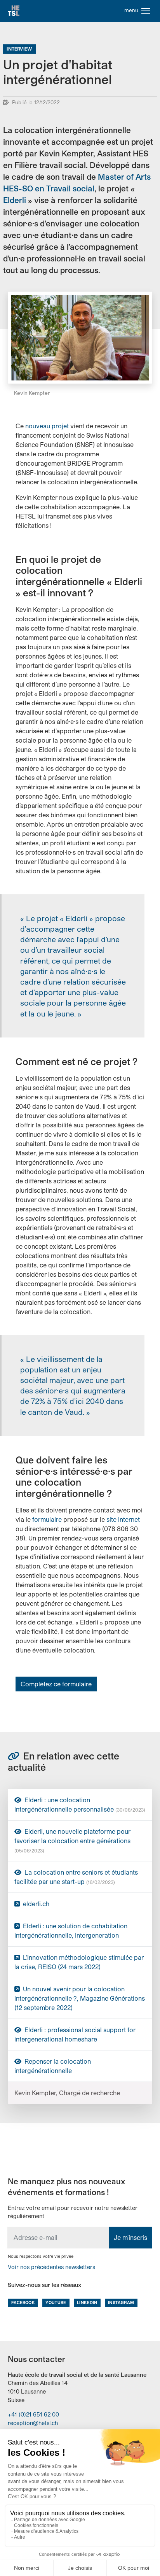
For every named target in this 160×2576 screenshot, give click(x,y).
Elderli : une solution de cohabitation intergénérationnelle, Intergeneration (71, 1930)
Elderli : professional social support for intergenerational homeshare (75, 2034)
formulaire (47, 1519)
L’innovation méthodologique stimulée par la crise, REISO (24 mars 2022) (79, 1962)
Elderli (15, 200)
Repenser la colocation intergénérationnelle (53, 2066)
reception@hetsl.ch (33, 2423)
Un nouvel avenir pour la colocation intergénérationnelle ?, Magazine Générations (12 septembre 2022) (80, 1998)
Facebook (23, 2302)
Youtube (56, 2302)
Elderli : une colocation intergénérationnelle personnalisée (80, 1804)
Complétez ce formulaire (56, 1684)
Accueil (14, 11)
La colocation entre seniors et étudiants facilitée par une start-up (76, 1877)
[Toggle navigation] (146, 11)
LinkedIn (87, 2302)
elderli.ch (35, 1904)
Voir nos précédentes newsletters (51, 2267)
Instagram (121, 2302)
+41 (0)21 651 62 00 (33, 2414)
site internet (122, 1519)
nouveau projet (48, 426)
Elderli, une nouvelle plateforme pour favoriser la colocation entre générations (72, 1840)
